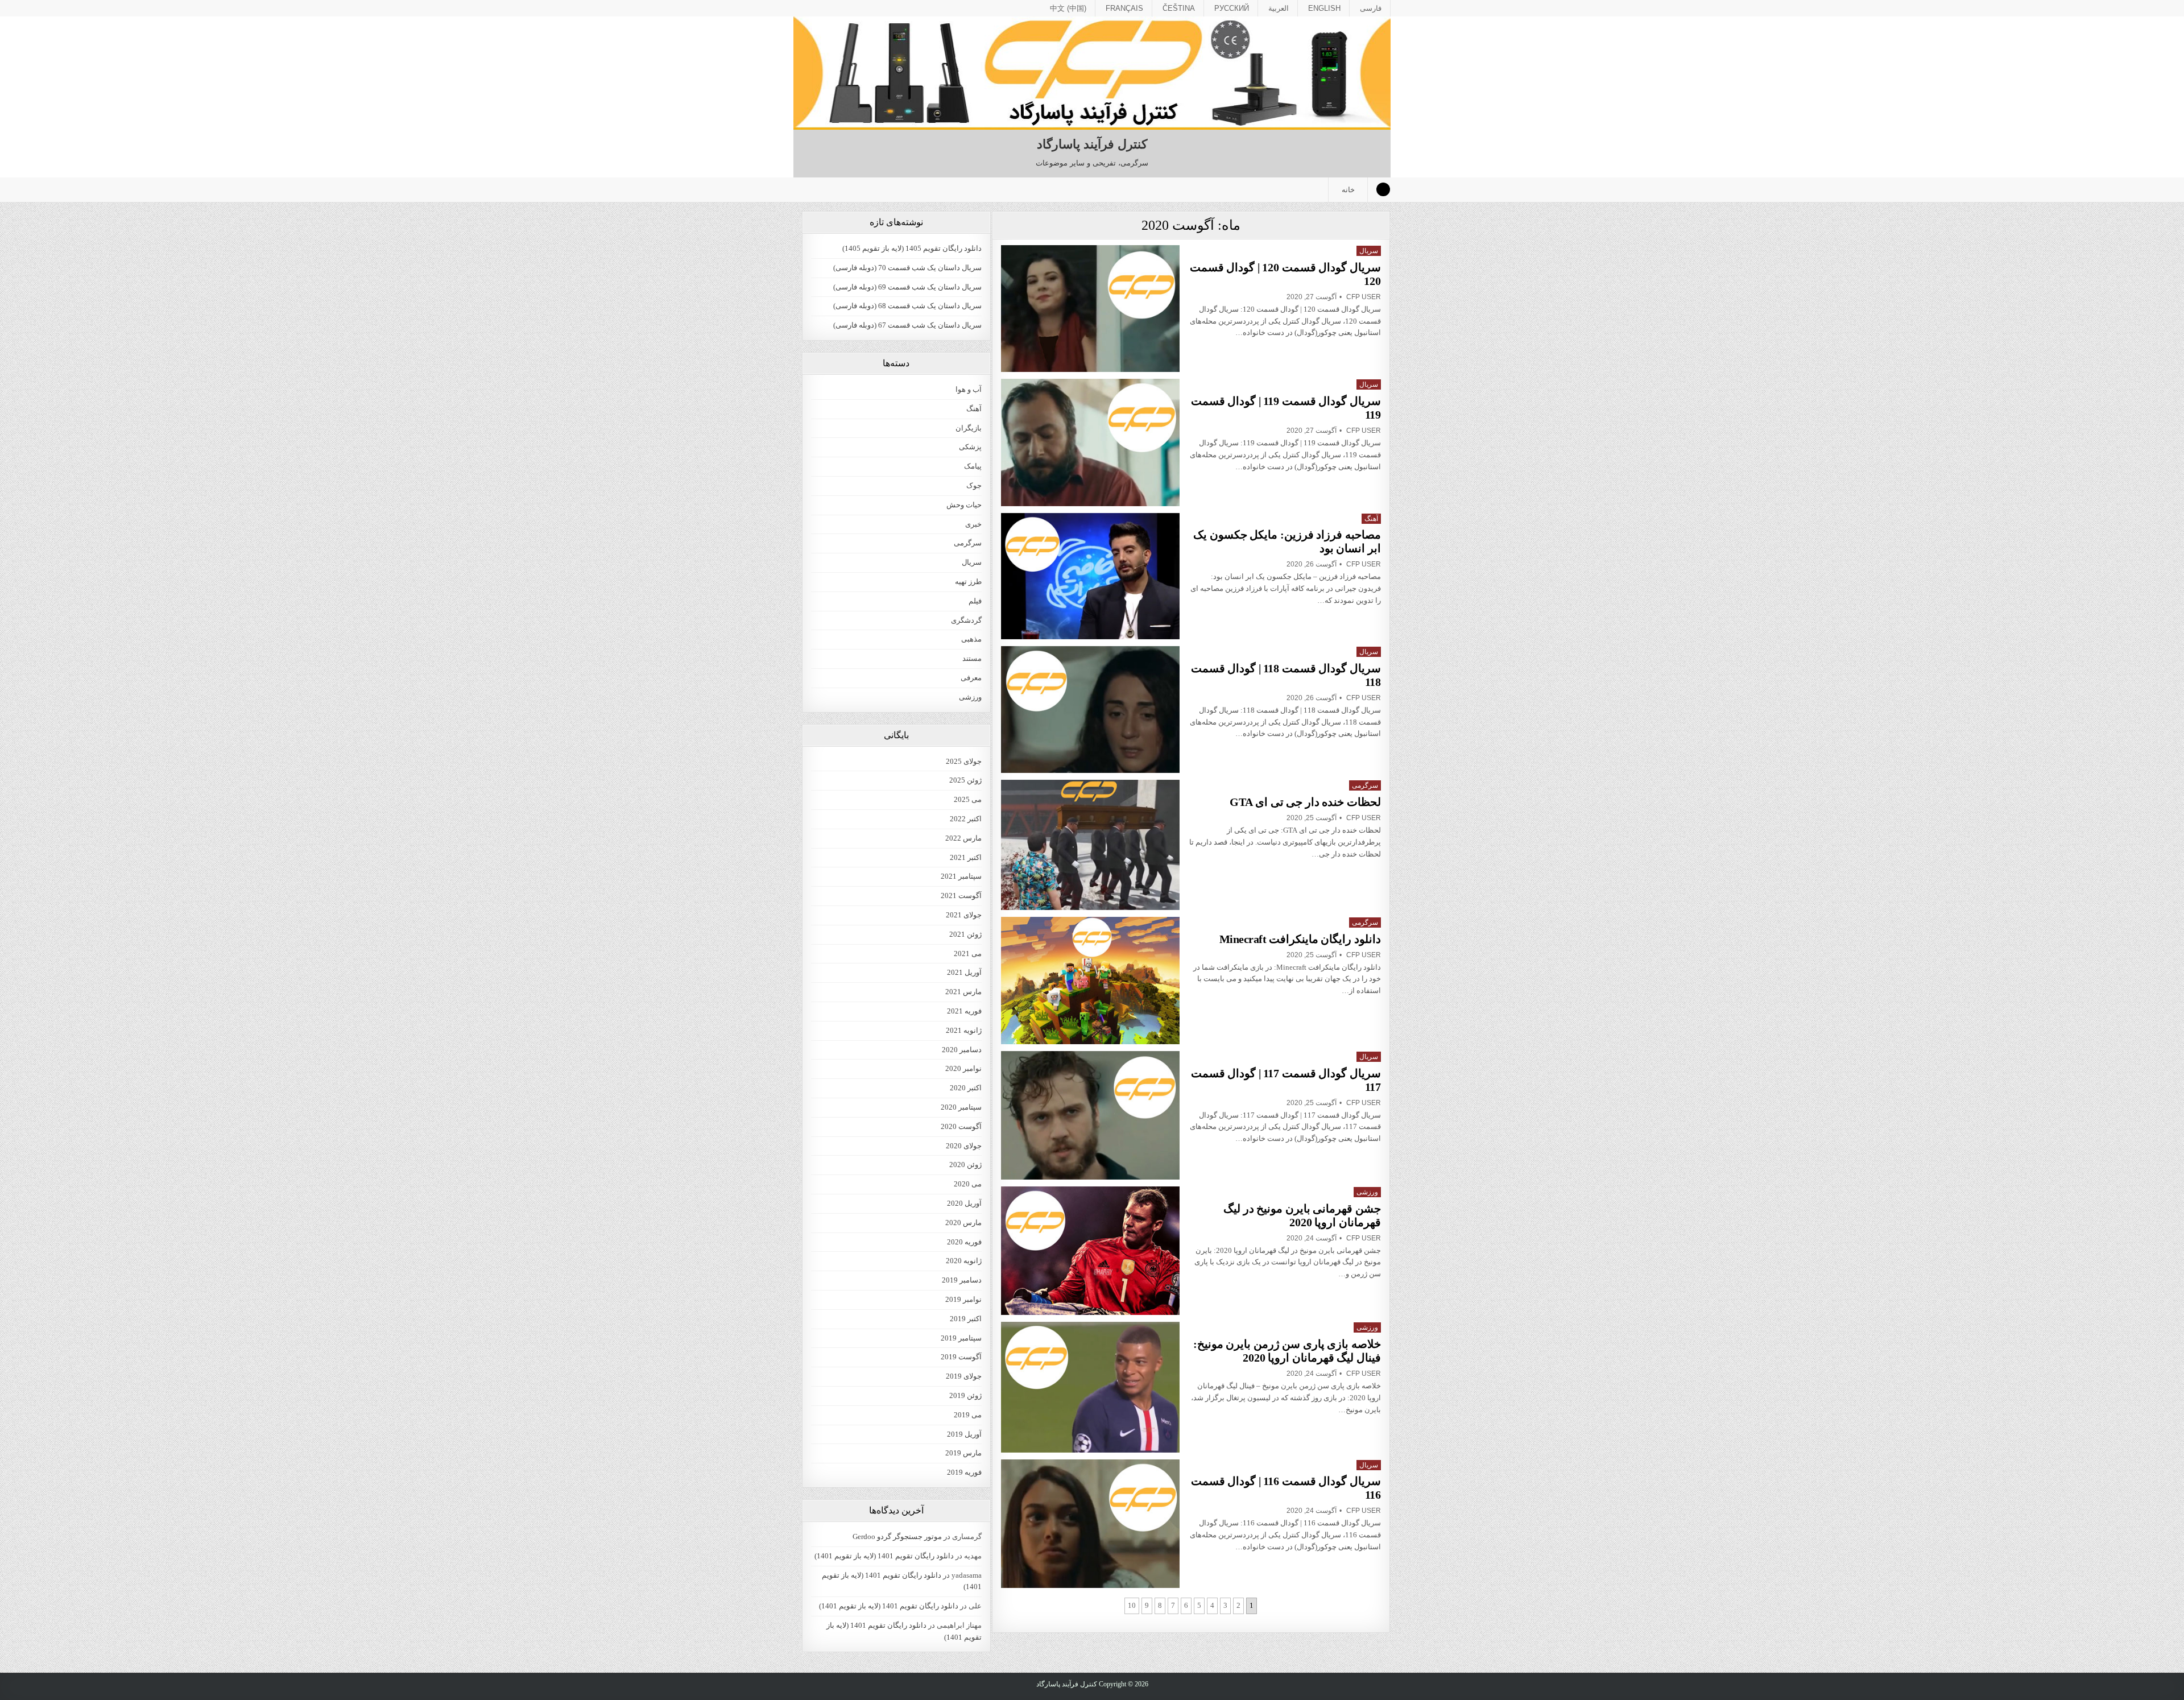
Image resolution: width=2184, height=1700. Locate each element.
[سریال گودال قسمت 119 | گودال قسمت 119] (1090, 442)
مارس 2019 (963, 1453)
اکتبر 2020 (966, 1088)
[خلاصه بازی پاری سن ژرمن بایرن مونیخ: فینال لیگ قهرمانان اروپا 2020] (1090, 1387)
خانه (1348, 190)
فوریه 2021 (964, 1011)
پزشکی (970, 447)
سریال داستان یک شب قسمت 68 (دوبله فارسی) (907, 306)
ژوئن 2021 (965, 934)
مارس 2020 (963, 1223)
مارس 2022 (963, 838)
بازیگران (969, 428)
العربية (1279, 8)
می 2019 (968, 1415)
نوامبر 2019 (963, 1299)
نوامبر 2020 (963, 1068)
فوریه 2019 (964, 1472)
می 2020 (968, 1184)
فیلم (975, 601)
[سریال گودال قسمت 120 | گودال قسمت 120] (1090, 309)
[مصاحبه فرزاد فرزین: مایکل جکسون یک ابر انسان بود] (1090, 576)
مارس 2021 (963, 992)
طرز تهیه (968, 582)
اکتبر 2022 (966, 819)
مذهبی (971, 639)
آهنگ (1371, 519)
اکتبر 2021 (966, 857)
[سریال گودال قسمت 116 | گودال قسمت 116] (1090, 1524)
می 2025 (968, 799)
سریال (1369, 251)
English (1324, 8)
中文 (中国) (1068, 8)
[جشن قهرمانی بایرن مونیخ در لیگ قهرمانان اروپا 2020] (1090, 1251)
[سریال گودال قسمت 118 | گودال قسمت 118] (1090, 710)
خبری (973, 524)
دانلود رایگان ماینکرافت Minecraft (1300, 939)
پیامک (973, 466)
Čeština (1179, 8)
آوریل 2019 (964, 1434)
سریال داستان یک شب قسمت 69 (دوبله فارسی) (907, 287)
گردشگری (966, 620)
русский (1232, 8)
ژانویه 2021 (964, 1030)
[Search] (1383, 189)
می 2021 (968, 954)
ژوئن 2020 (965, 1165)
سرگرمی (1365, 785)
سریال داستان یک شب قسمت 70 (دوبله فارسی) (907, 268)
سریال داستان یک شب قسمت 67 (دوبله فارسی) (907, 325)
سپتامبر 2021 (961, 876)
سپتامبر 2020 (961, 1107)
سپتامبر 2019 (961, 1338)
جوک (974, 485)
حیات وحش (964, 505)
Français (1124, 8)
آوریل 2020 (964, 1203)
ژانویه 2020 (964, 1261)
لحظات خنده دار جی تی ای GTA (1305, 802)
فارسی (1371, 8)
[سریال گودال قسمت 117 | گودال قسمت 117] (1090, 1115)
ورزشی (1367, 1192)
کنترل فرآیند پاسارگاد (1092, 144)
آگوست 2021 (961, 896)
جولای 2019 (964, 1376)
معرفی (971, 678)
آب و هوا (969, 389)
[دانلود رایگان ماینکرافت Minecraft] (1090, 981)
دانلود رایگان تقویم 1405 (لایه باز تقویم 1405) (912, 248)
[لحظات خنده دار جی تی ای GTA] (1090, 845)
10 (1132, 1605)
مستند (972, 658)
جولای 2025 (964, 761)
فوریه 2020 (964, 1242)
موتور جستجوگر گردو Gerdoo (897, 1536)
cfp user (1364, 297)
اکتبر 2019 (966, 1319)
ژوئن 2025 (965, 780)
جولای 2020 (964, 1146)
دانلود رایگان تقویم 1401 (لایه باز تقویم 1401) (884, 1556)
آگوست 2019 (961, 1357)
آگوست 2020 (961, 1126)
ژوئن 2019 (965, 1395)
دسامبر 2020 (962, 1050)
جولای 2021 (964, 915)
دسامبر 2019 (962, 1280)
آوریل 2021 (964, 972)
